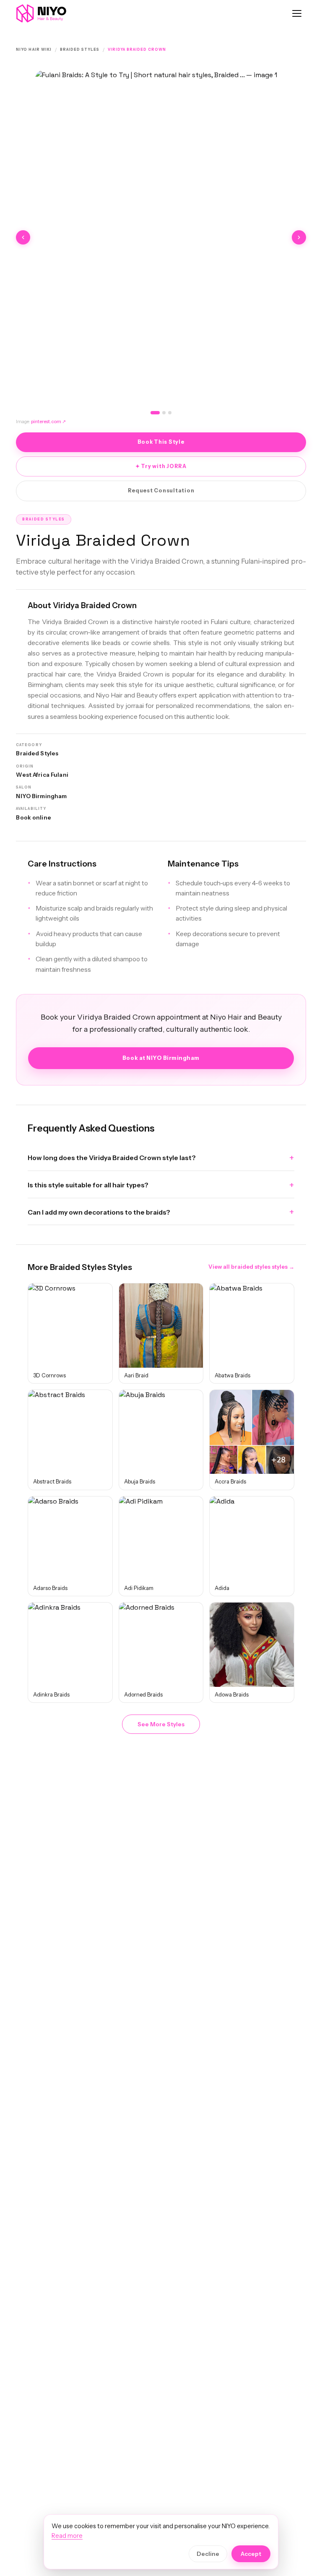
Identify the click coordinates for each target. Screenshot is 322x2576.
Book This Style (161, 442)
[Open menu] (297, 13)
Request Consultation (161, 490)
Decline (208, 2554)
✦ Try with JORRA (161, 466)
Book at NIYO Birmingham (161, 1058)
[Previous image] (23, 237)
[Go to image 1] (155, 413)
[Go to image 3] (170, 413)
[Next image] (299, 237)
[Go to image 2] (164, 413)
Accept (251, 2554)
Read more (67, 2536)
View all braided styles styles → (251, 1267)
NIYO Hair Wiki (34, 49)
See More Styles (161, 1724)
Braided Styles (80, 49)
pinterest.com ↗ (48, 422)
